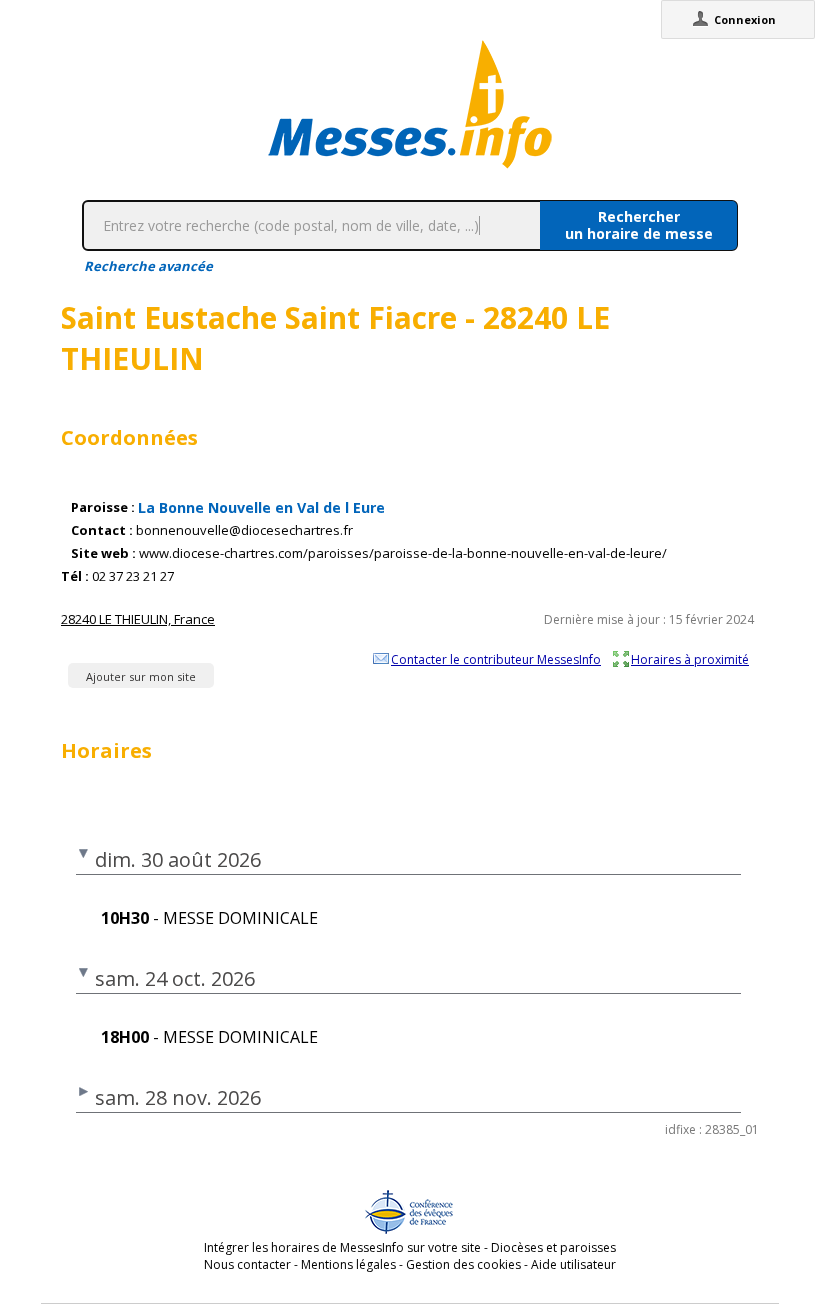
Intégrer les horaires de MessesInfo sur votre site (342, 1247)
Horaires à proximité (690, 659)
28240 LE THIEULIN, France (138, 619)
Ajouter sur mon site (141, 676)
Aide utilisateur (573, 1264)
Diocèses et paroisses (553, 1247)
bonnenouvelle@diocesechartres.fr (244, 530)
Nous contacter (247, 1264)
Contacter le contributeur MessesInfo (496, 659)
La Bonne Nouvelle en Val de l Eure (261, 507)
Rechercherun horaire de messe (639, 225)
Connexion (745, 19)
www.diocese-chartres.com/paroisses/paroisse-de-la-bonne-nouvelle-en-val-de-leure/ (403, 553)
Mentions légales (348, 1264)
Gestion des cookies (463, 1264)
